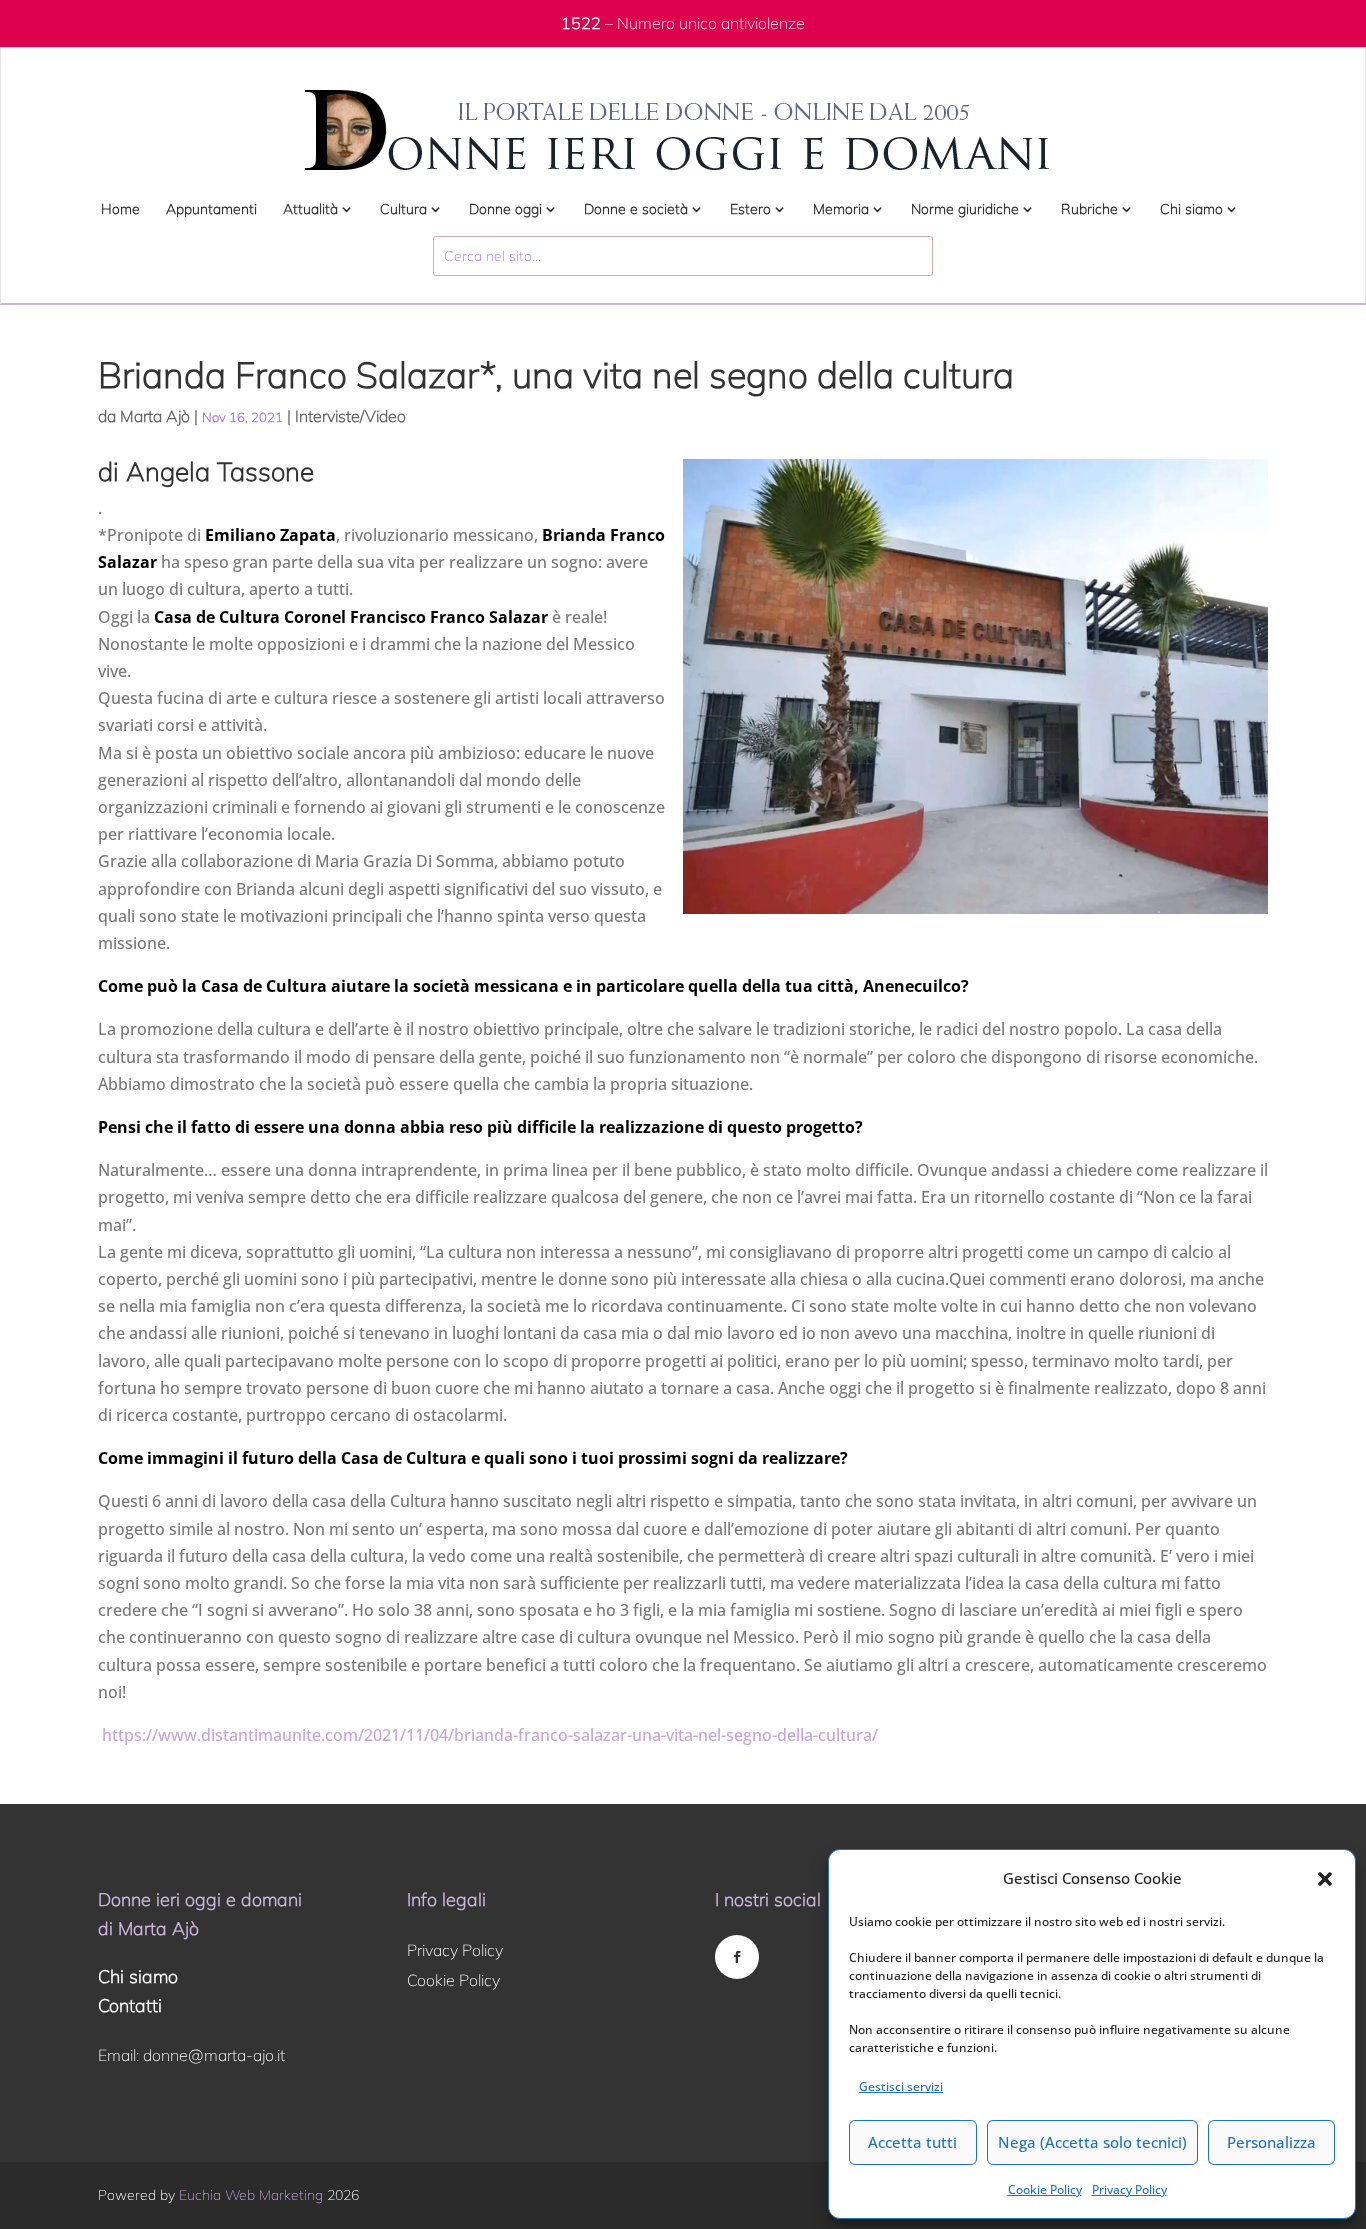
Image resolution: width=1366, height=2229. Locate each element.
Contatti (130, 2005)
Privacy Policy (1129, 2189)
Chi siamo (1191, 210)
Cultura (403, 210)
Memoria (841, 210)
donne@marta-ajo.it (214, 2055)
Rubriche (1089, 210)
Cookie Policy (1045, 2189)
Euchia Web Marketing (251, 2195)
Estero (750, 210)
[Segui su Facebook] (737, 1957)
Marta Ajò (155, 416)
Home (120, 210)
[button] (1325, 1879)
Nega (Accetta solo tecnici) (1092, 2142)
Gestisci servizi (901, 2086)
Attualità (310, 210)
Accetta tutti (912, 2142)
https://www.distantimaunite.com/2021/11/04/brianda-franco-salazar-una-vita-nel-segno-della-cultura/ (488, 1735)
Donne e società (636, 210)
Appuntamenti (211, 210)
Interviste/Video (350, 416)
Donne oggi (505, 210)
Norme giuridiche (965, 210)
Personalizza (1271, 2142)
